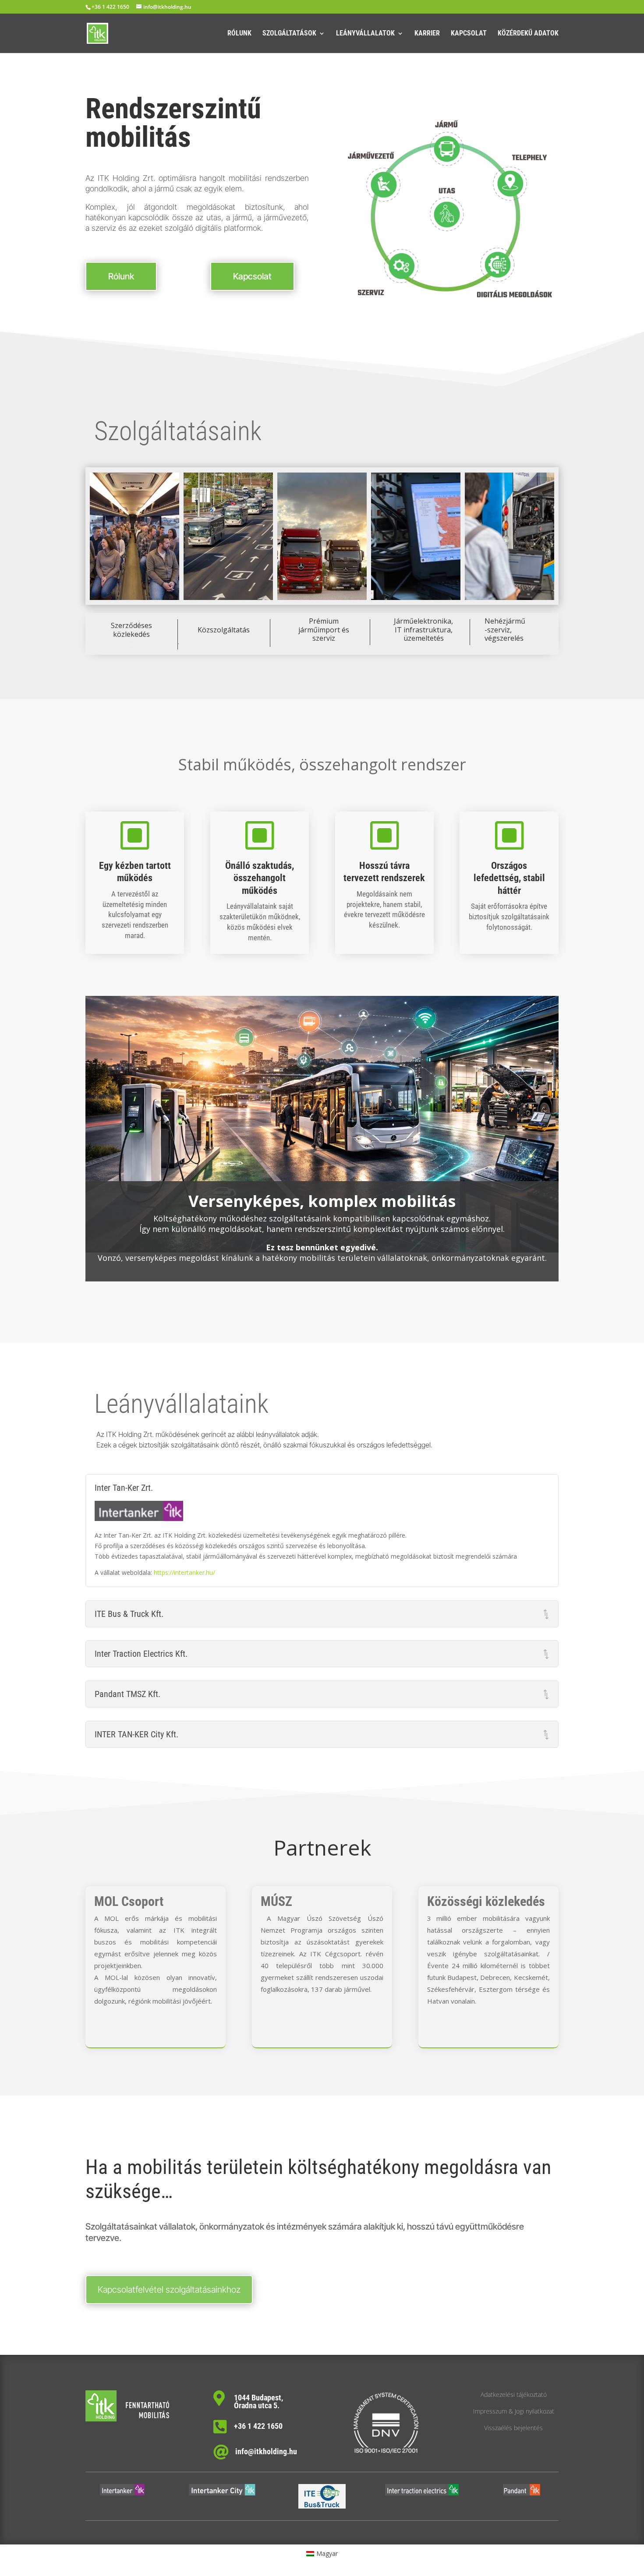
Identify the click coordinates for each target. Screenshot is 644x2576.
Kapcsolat (252, 276)
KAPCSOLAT (469, 34)
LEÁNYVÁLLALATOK (365, 34)
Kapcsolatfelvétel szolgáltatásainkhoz (169, 2290)
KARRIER (427, 34)
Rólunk (121, 276)
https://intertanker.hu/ (184, 1572)
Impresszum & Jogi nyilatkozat (514, 2411)
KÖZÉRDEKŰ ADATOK (528, 34)
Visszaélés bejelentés (513, 2428)
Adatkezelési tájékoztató (514, 2394)
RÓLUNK (239, 34)
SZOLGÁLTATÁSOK (289, 34)
